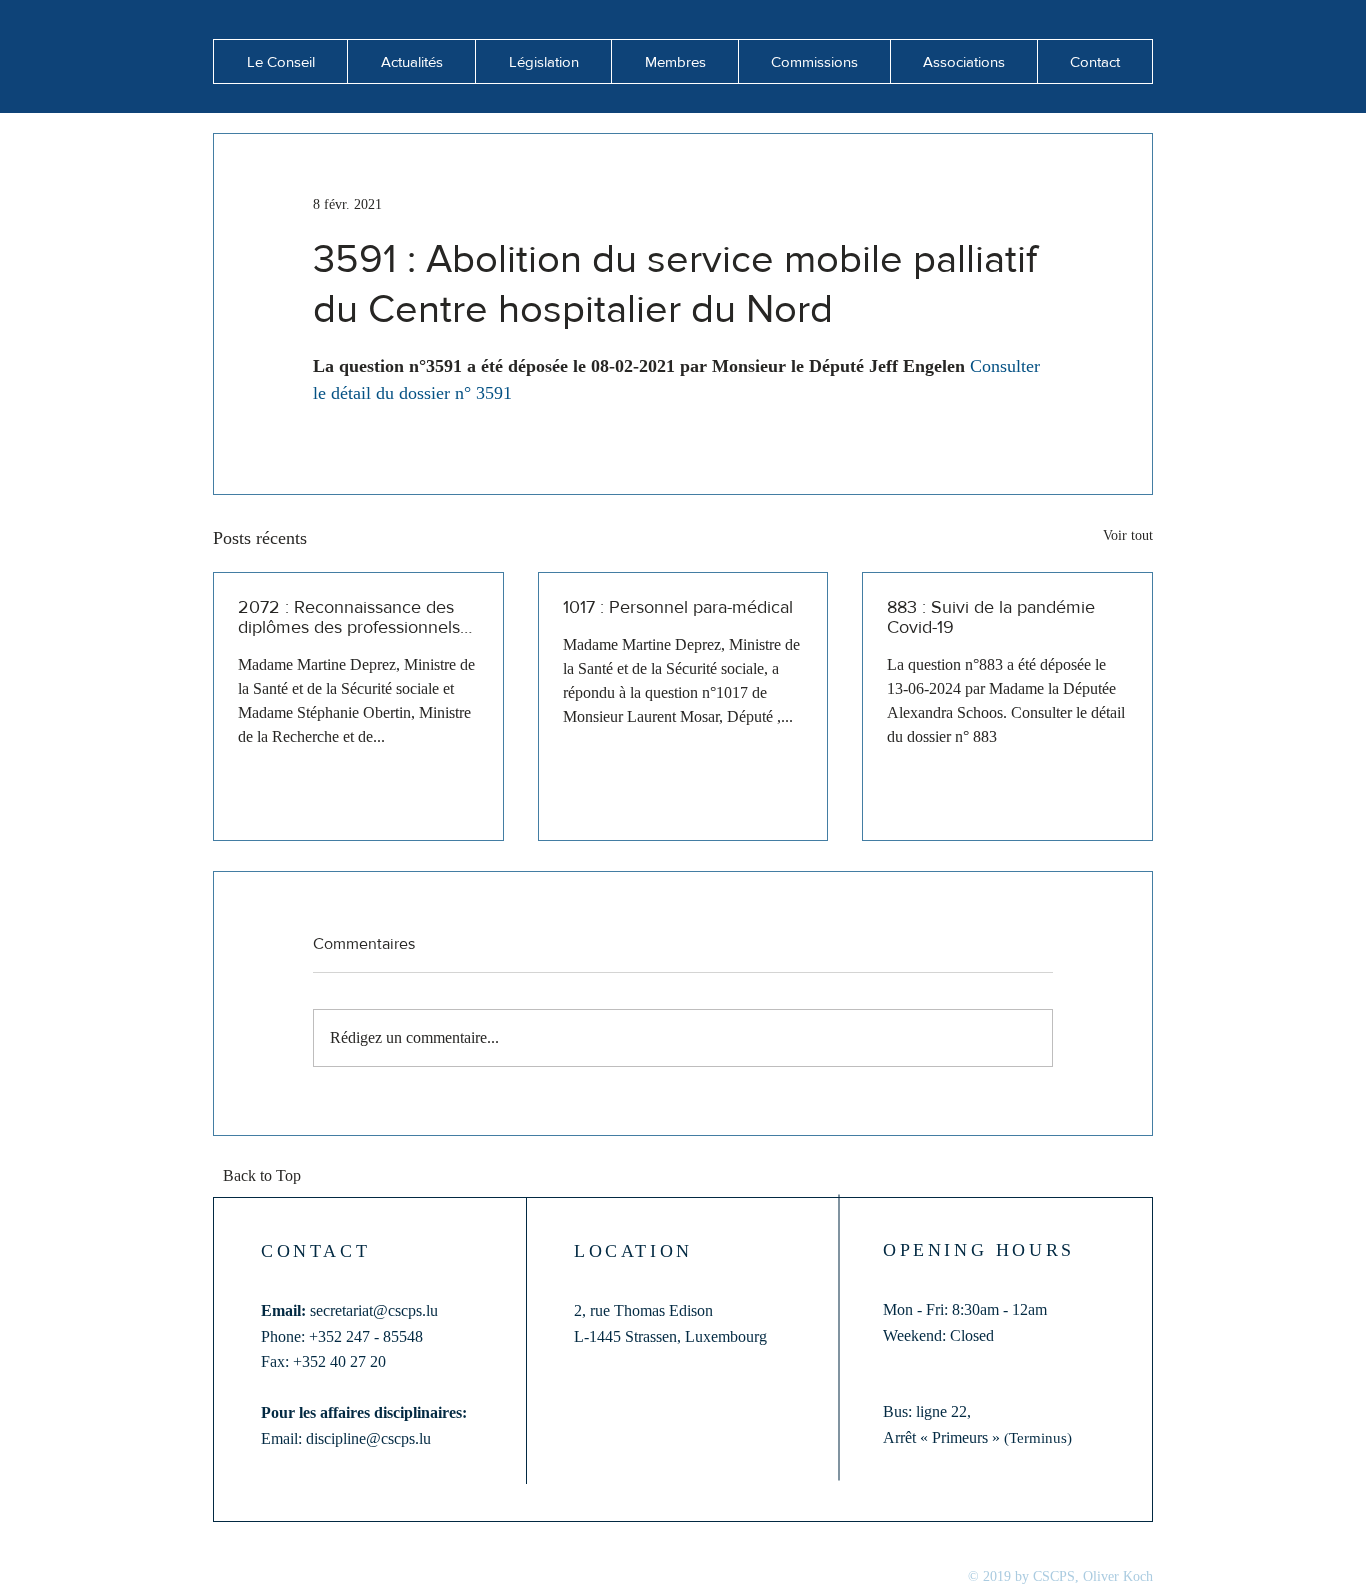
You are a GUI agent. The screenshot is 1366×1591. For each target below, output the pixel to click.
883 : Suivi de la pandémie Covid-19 (991, 617)
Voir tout (1128, 535)
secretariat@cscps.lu (374, 1310)
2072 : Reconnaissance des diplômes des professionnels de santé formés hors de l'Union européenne (349, 617)
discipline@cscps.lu (368, 1438)
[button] (411, 61)
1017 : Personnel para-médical (678, 607)
